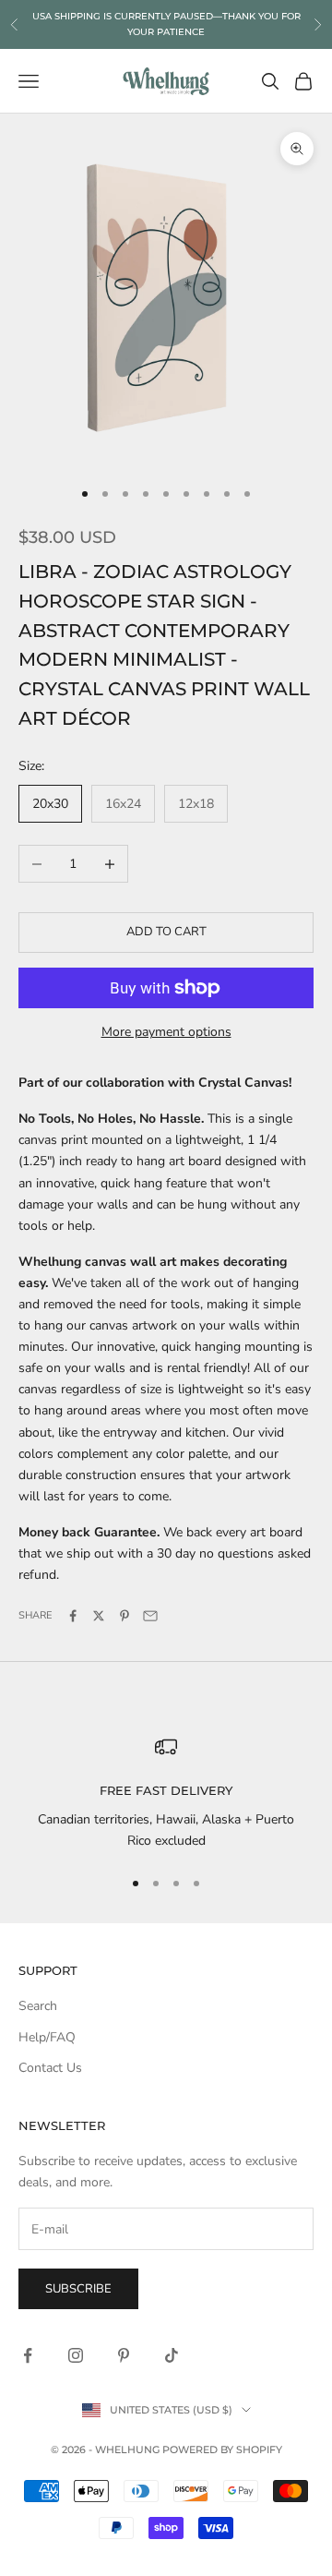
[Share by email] (150, 1616)
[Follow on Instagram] (76, 2355)
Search (38, 2006)
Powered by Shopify (222, 2450)
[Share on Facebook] (73, 1616)
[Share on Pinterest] (125, 1616)
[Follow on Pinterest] (124, 2355)
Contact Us (50, 2068)
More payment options (166, 1032)
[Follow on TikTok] (172, 2355)
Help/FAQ (47, 2037)
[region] (166, 1794)
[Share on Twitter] (99, 1616)
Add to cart (166, 932)
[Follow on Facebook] (28, 2355)
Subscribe (78, 2289)
